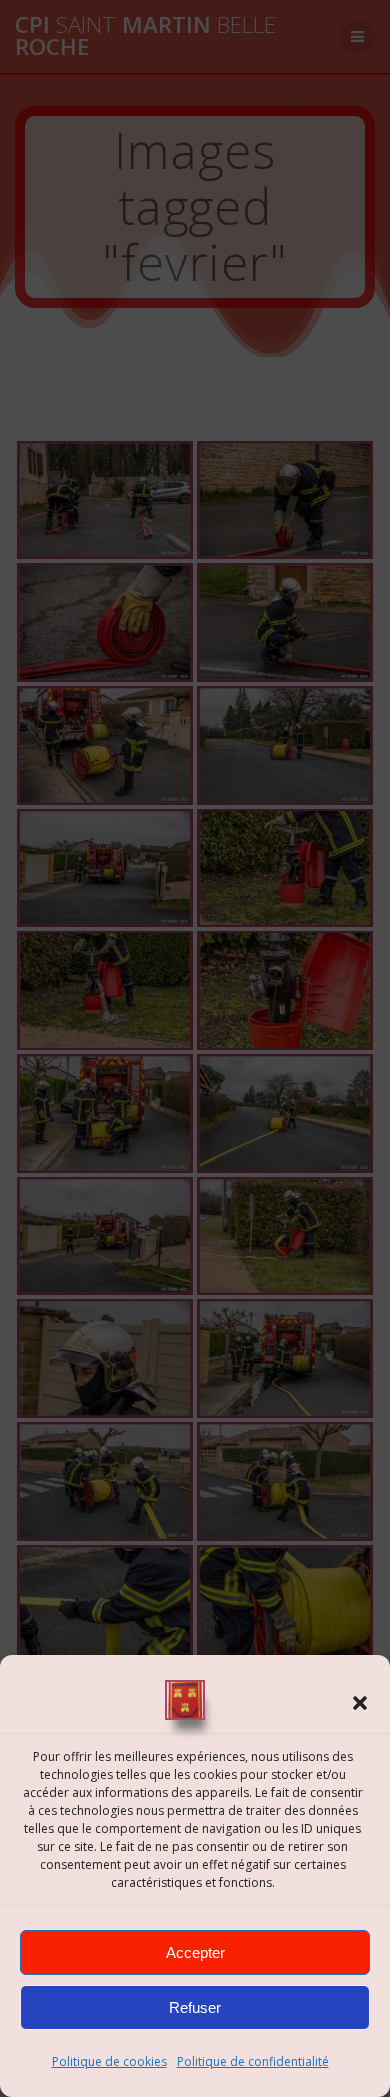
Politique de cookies (109, 2061)
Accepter (195, 1952)
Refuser (195, 2007)
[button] (360, 1703)
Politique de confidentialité (253, 2061)
